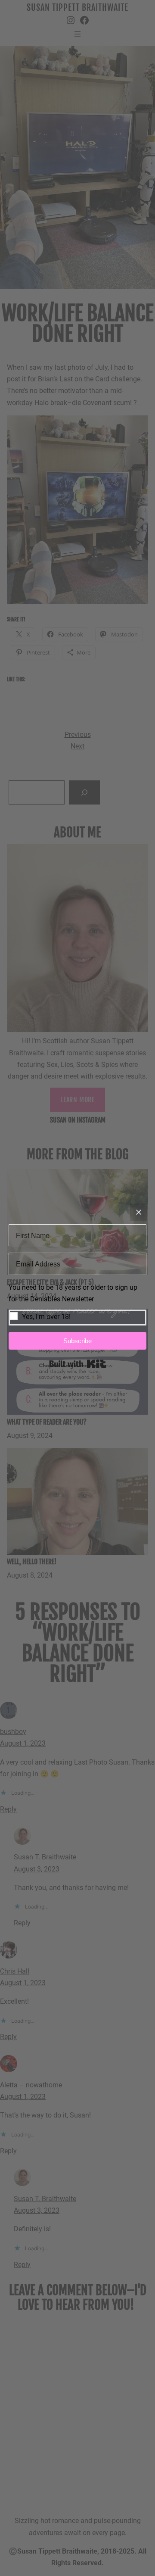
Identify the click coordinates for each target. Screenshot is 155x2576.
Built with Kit (78, 1364)
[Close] (139, 1212)
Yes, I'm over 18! (46, 1317)
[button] (77, 1304)
